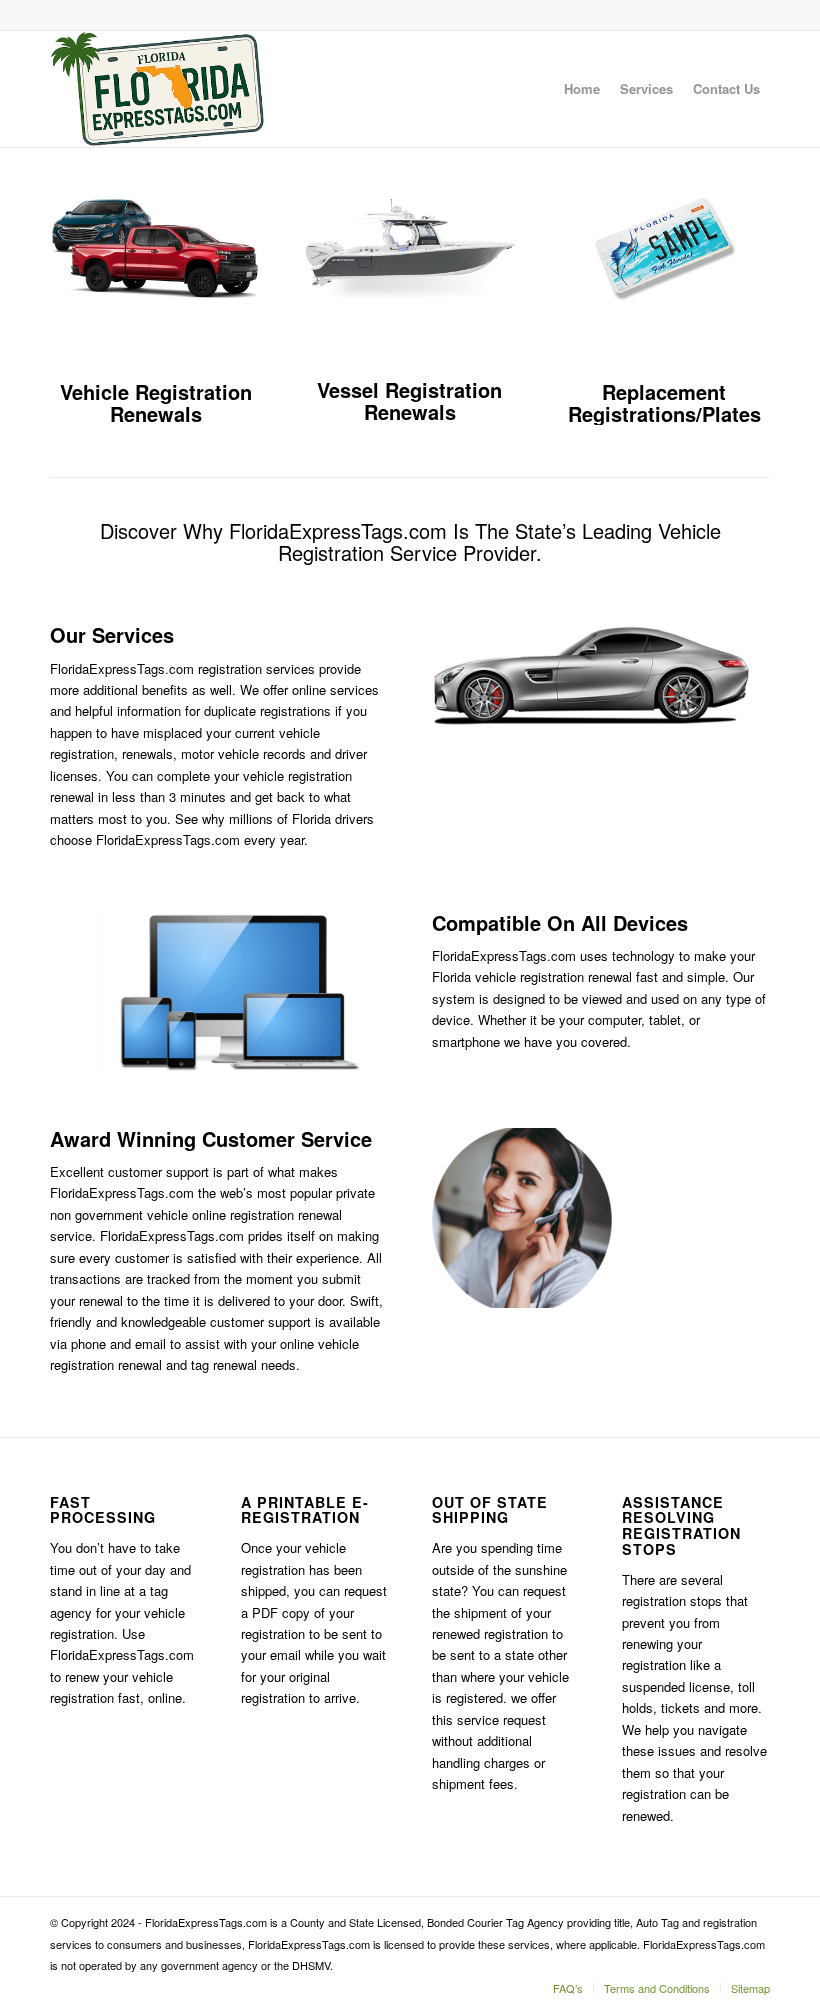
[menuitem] (582, 89)
